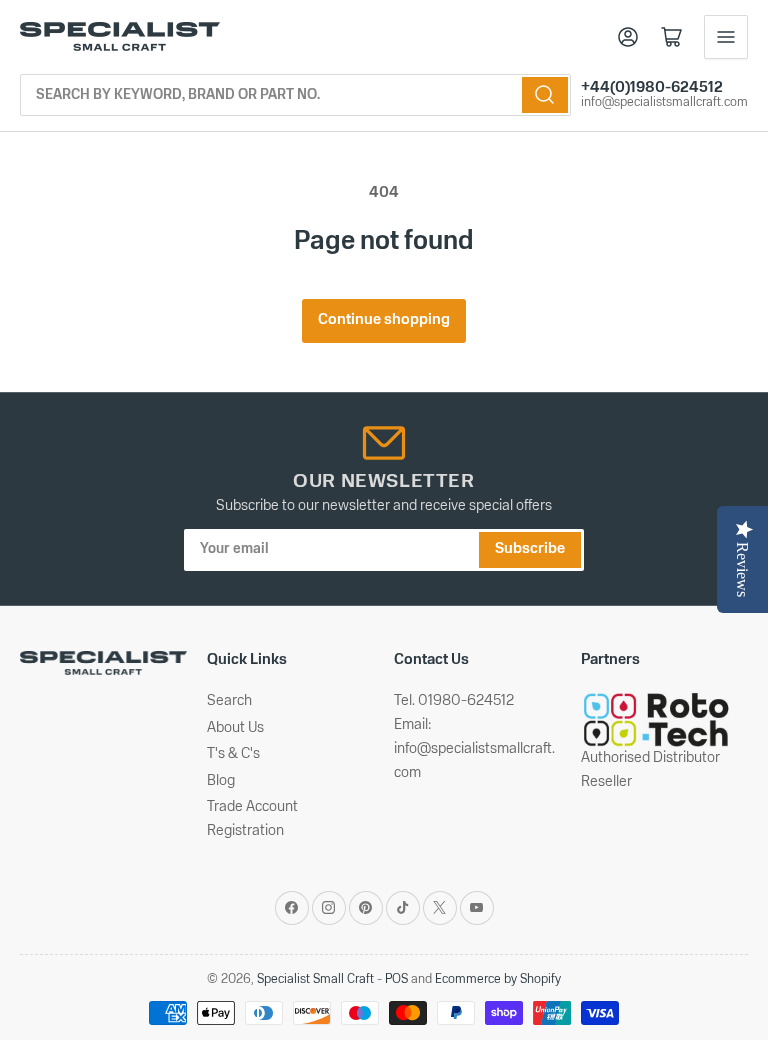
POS (396, 979)
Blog (221, 781)
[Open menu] (726, 37)
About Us (235, 728)
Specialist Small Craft (315, 979)
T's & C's (233, 754)
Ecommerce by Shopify (498, 979)
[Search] (545, 95)
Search (229, 701)
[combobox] (295, 95)
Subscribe (530, 549)
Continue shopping (384, 320)
